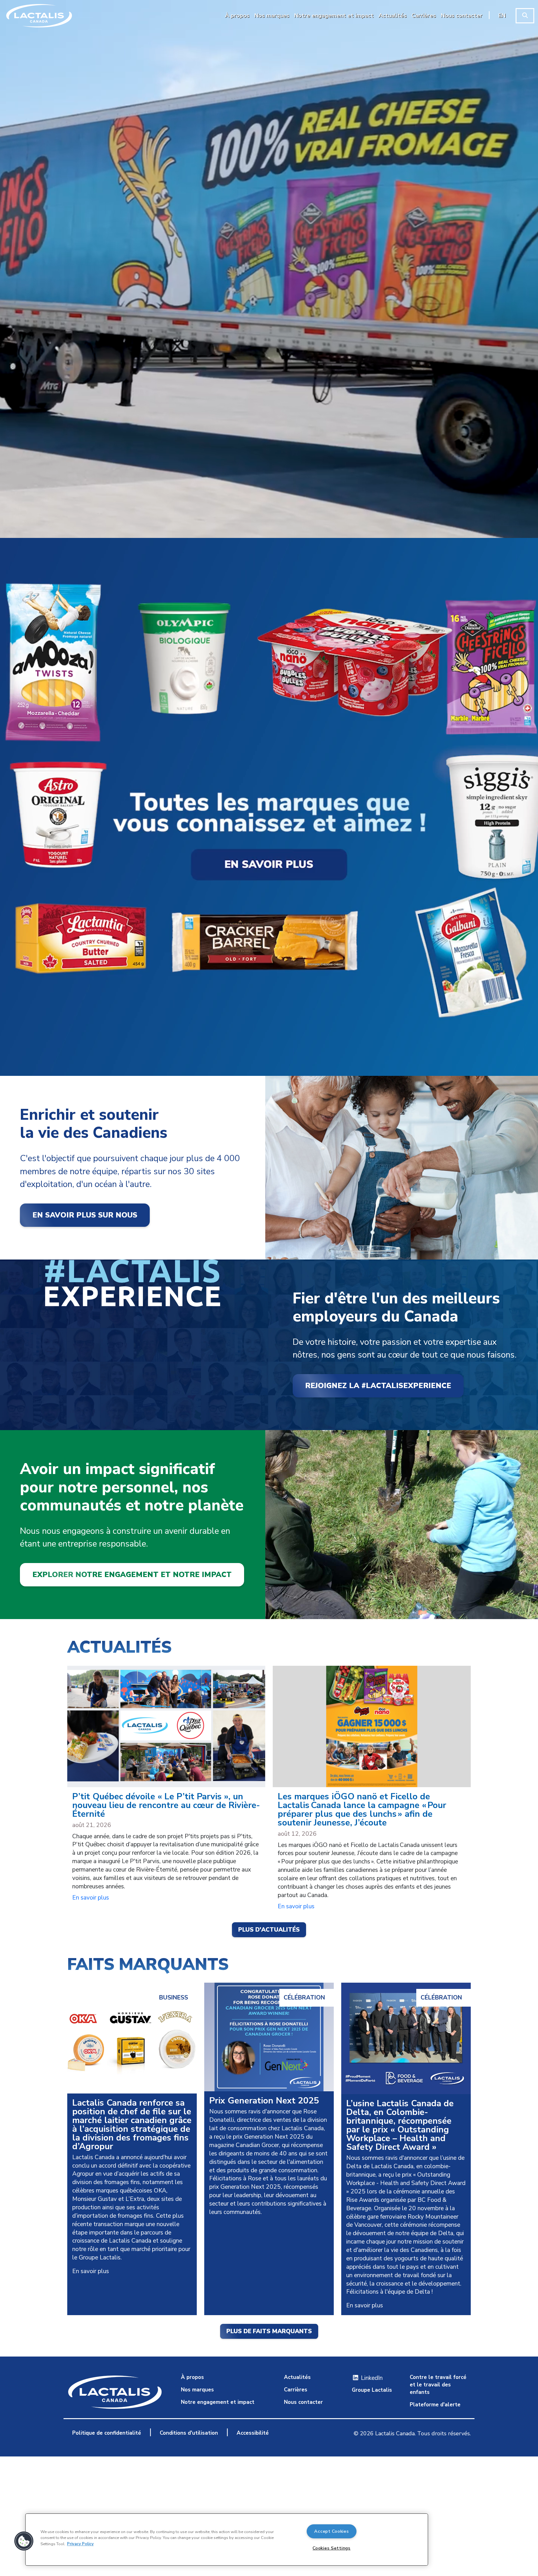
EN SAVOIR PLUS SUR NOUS (85, 1215)
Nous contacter (303, 2402)
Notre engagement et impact (218, 2402)
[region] (227, 2540)
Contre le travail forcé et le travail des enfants (438, 2385)
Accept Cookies (331, 2531)
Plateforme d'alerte (435, 2405)
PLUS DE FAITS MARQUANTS (269, 2331)
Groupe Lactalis (372, 2390)
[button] (24, 2541)
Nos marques (197, 2390)
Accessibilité (253, 2433)
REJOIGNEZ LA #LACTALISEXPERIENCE (378, 1386)
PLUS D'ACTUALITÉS (269, 1930)
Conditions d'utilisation (189, 2433)
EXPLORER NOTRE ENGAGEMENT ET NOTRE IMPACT (132, 1575)
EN (502, 16)
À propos (192, 2377)
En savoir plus (91, 1898)
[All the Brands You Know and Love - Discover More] (269, 807)
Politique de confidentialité (107, 2433)
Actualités (297, 2377)
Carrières (296, 2390)
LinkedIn (371, 2378)
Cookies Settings (332, 2548)
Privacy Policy (80, 2544)
